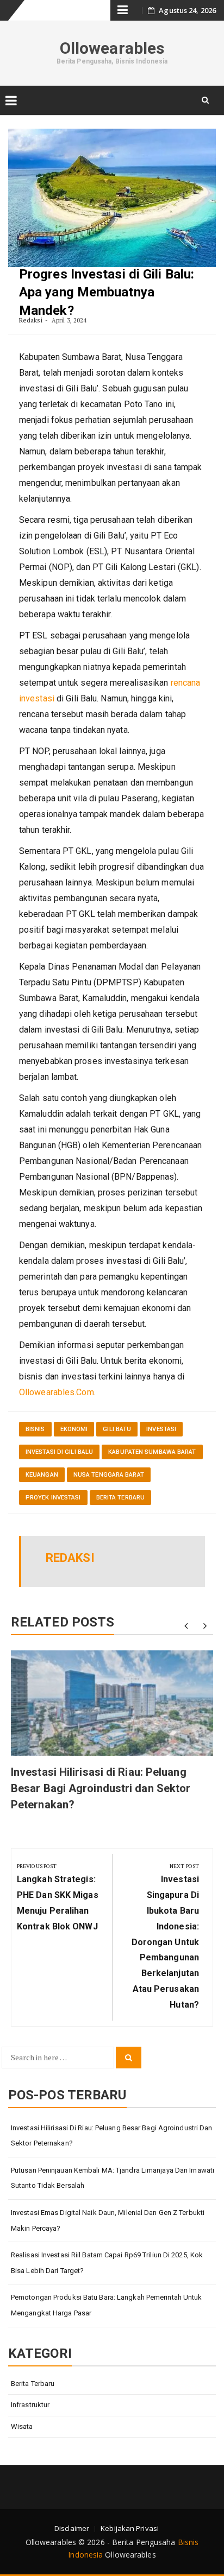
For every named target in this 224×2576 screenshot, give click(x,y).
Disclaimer (72, 2528)
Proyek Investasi (53, 1498)
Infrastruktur (30, 2405)
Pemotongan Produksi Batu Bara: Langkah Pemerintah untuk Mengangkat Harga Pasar (107, 2305)
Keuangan (42, 1475)
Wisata (22, 2426)
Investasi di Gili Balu (59, 1452)
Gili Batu (117, 1429)
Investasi (161, 1429)
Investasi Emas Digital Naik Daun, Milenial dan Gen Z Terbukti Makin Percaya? (108, 2220)
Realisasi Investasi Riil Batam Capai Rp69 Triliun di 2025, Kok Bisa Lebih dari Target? (107, 2263)
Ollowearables (112, 48)
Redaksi (31, 320)
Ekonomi (74, 1429)
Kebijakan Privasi (130, 2528)
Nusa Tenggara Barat (109, 1475)
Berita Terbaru (120, 1498)
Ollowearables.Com (57, 1392)
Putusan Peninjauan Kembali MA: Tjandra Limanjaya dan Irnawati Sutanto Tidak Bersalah (113, 2178)
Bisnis (35, 1429)
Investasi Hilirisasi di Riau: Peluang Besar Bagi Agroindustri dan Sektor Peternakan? (101, 1788)
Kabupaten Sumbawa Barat (152, 1452)
